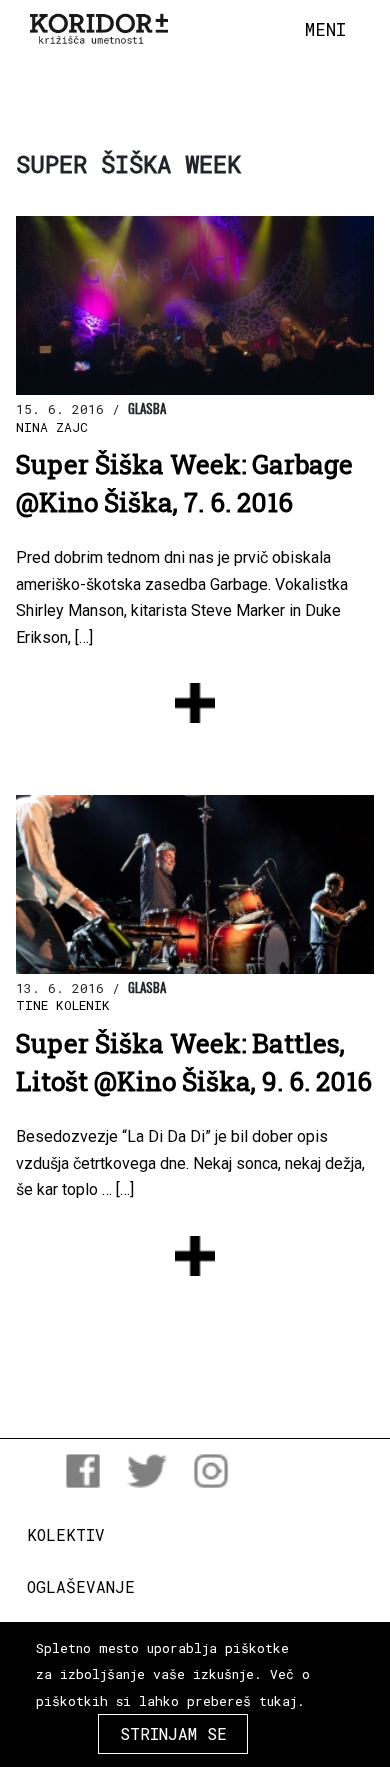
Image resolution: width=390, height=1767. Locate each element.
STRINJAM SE (173, 1733)
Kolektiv (66, 1534)
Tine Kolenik (63, 1005)
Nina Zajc (52, 427)
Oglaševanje (81, 1586)
